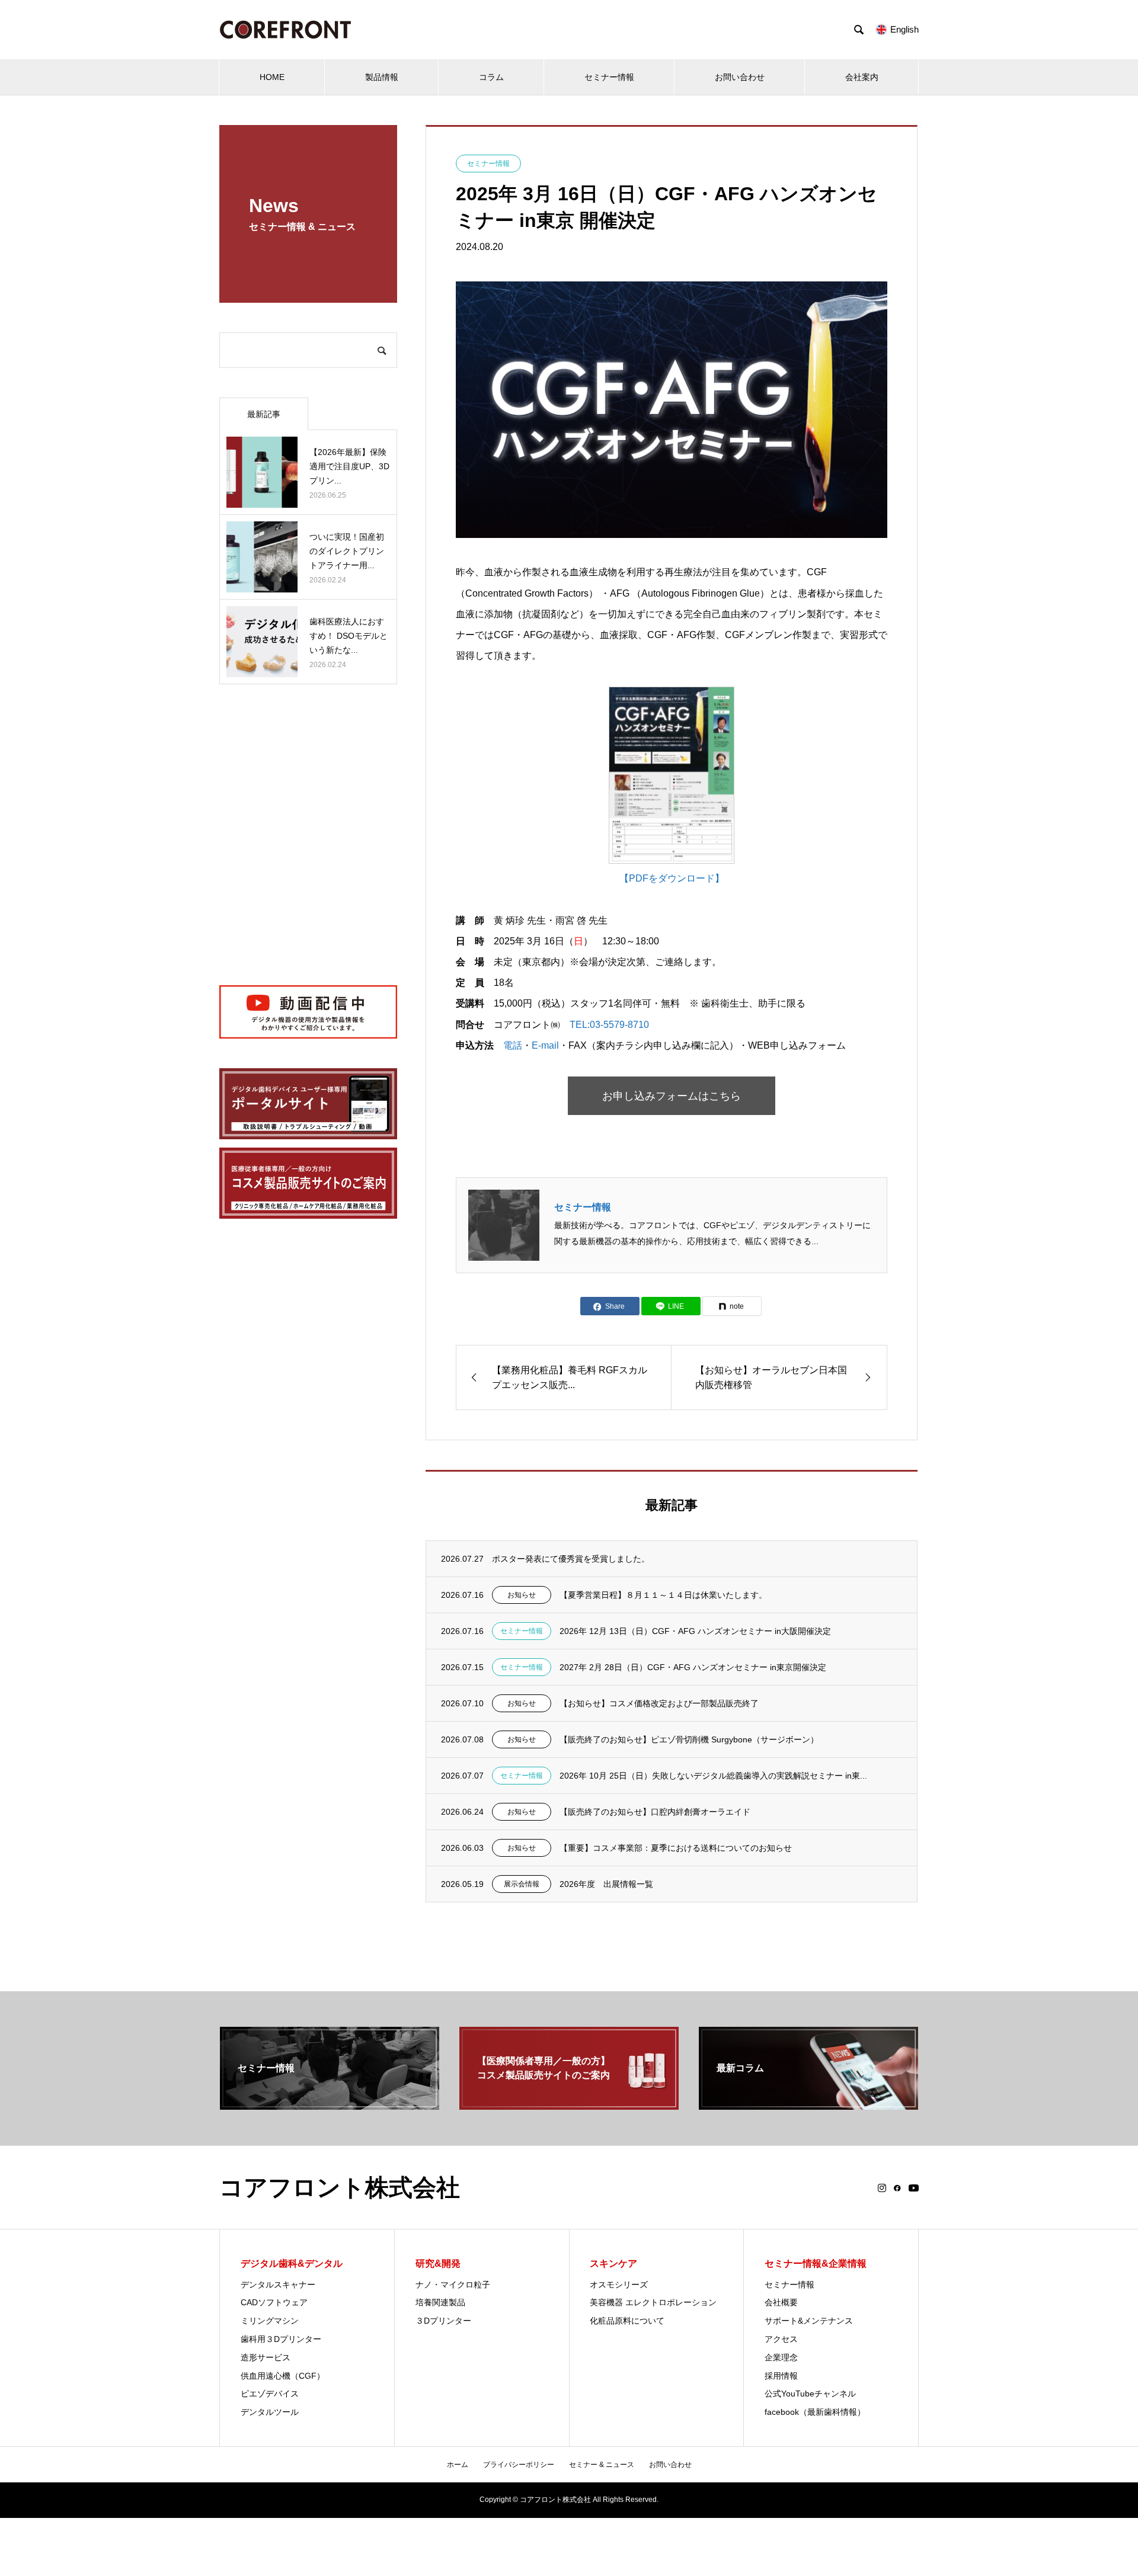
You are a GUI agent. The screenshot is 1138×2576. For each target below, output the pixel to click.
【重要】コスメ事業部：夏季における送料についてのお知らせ (676, 1848)
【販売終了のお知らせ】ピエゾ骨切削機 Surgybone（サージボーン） (689, 1739)
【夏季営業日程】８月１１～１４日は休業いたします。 (663, 1595)
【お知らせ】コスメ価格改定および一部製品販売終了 (659, 1703)
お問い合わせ (740, 77)
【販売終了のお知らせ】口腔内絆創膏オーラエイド (655, 1812)
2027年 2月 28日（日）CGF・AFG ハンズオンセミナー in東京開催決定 (693, 1667)
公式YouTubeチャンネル (810, 2394)
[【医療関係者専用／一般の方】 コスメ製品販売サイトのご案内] (569, 2105)
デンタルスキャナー (278, 2285)
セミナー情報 (609, 77)
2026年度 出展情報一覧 (606, 1884)
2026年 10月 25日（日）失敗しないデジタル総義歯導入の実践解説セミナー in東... (713, 1776)
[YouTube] (914, 2188)
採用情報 (781, 2376)
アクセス (781, 2339)
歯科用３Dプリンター (281, 2339)
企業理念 (781, 2357)
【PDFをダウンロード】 (672, 878)
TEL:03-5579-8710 (609, 1025)
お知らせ (522, 1595)
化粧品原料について (627, 2321)
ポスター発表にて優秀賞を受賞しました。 (571, 1559)
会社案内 (862, 77)
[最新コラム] (808, 2105)
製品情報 (382, 77)
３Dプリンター (443, 2321)
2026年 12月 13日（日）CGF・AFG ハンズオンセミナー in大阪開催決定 (695, 1631)
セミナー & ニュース (602, 2465)
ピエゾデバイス (270, 2394)
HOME (272, 77)
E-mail (545, 1045)
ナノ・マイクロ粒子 (453, 2285)
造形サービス (266, 2357)
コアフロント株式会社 (340, 2187)
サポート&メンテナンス (809, 2321)
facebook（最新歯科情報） (815, 2412)
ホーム (458, 2465)
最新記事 (264, 414)
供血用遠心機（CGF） (283, 2376)
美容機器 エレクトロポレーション (653, 2302)
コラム (491, 77)
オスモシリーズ (619, 2285)
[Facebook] (897, 2188)
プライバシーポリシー (519, 2465)
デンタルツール (270, 2412)
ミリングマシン (270, 2321)
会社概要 (781, 2302)
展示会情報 (522, 1884)
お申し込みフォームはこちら (672, 1096)
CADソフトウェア (274, 2302)
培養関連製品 (440, 2302)
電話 (513, 1045)
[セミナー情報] (330, 2105)
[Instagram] (882, 2188)
